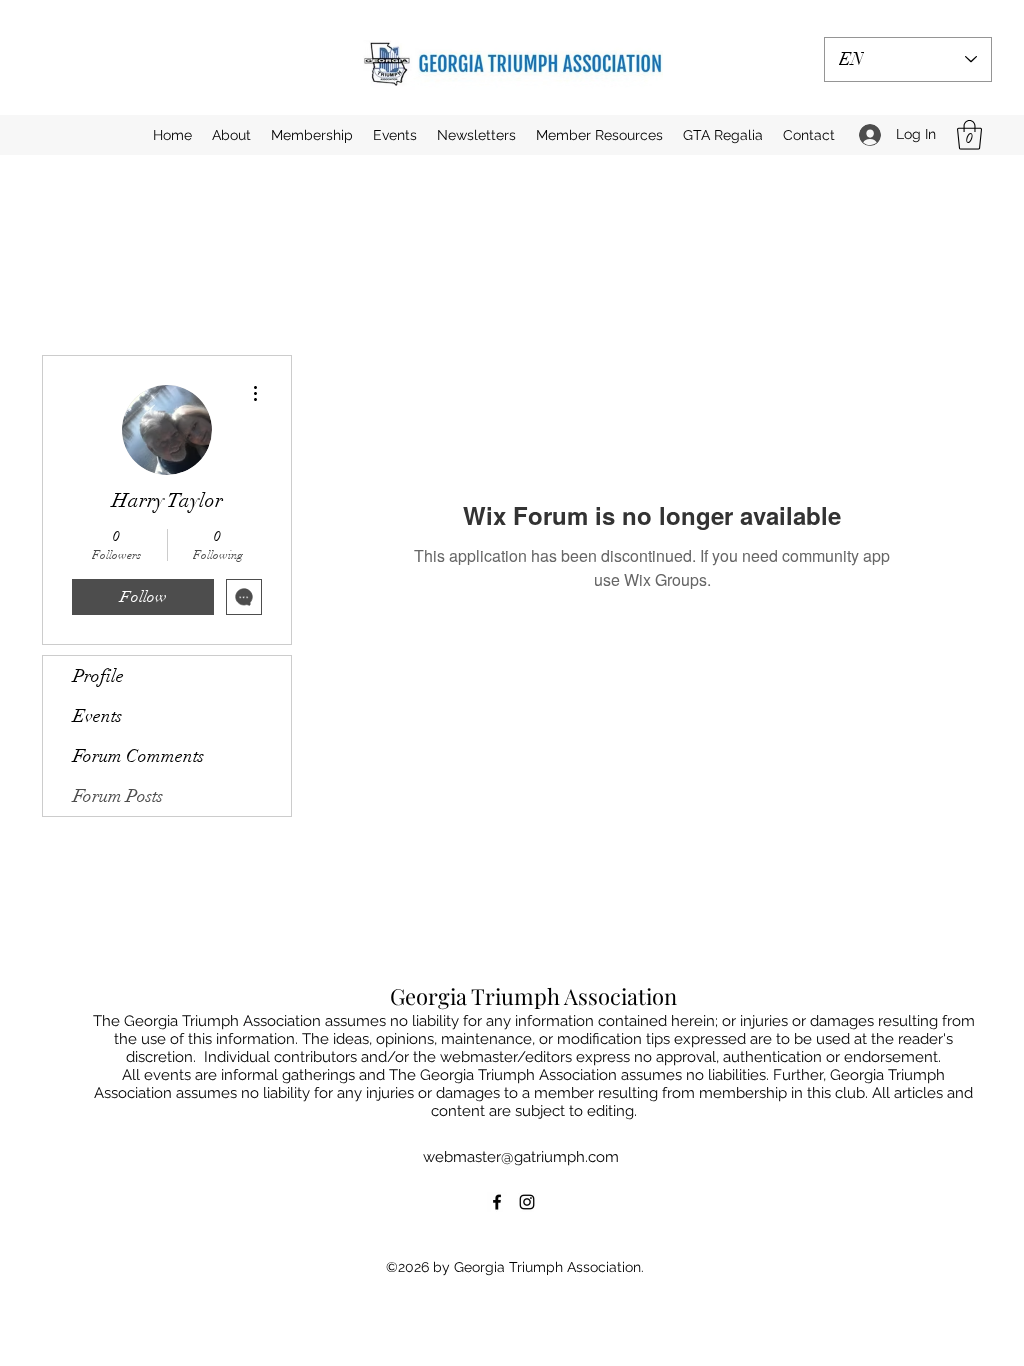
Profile (98, 676)
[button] (395, 135)
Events (97, 716)
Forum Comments (138, 756)
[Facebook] (497, 1202)
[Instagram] (527, 1202)
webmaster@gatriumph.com (521, 1157)
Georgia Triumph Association (533, 996)
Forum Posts (118, 796)
